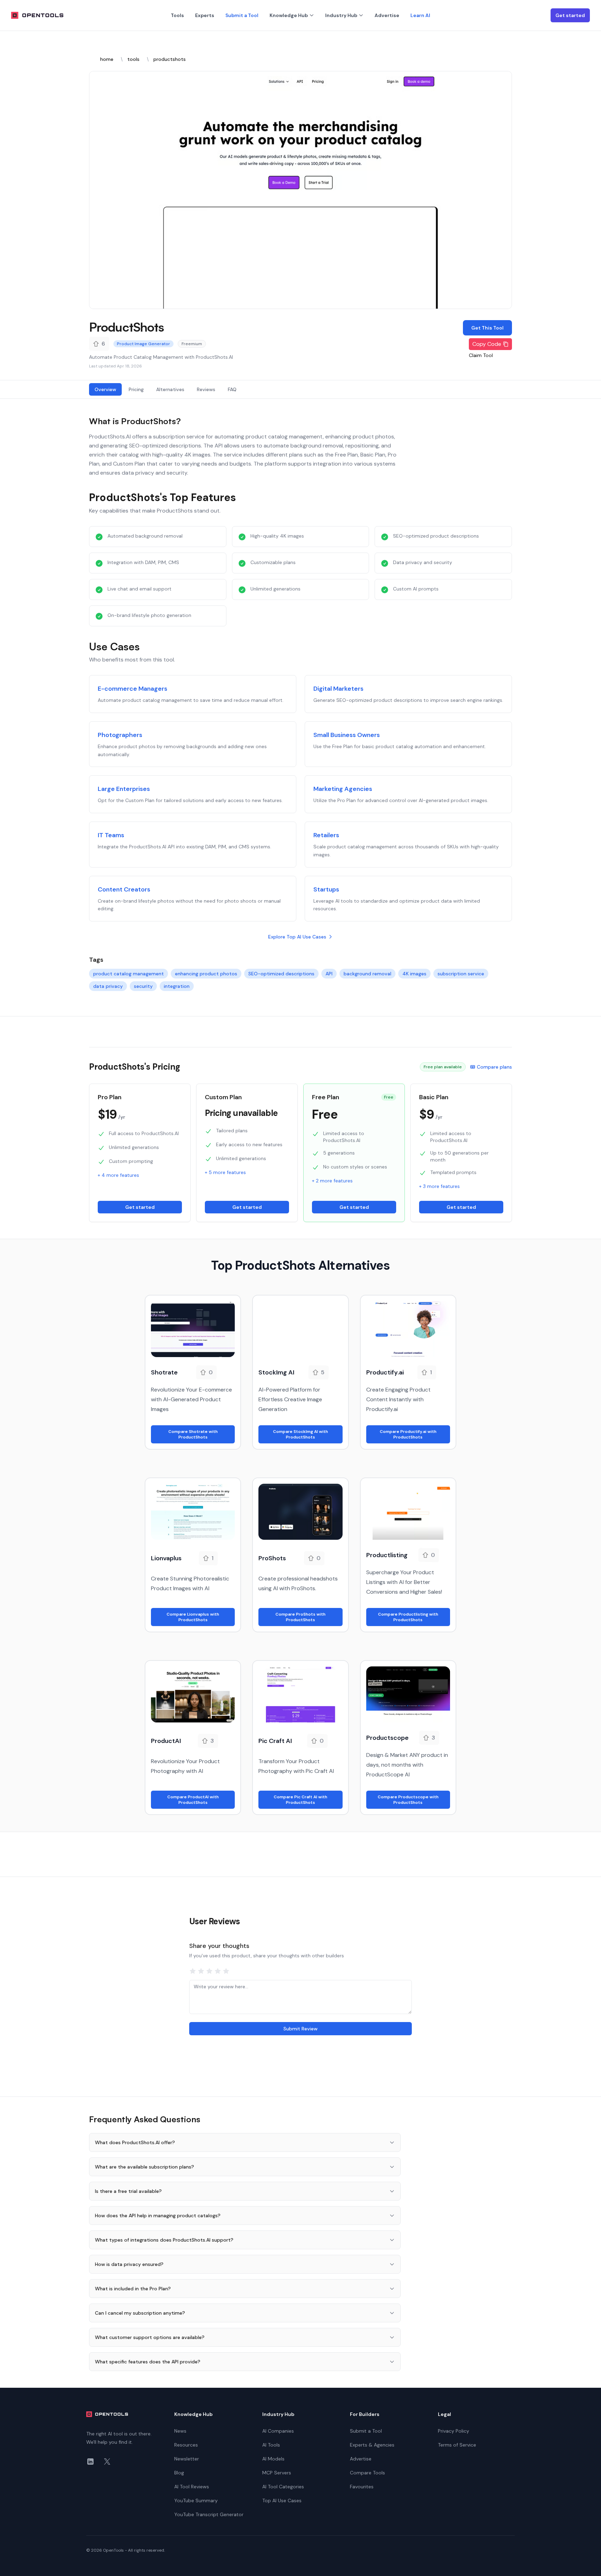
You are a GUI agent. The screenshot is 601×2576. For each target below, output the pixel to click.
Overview (105, 389)
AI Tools (271, 2445)
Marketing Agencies (343, 789)
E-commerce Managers (133, 689)
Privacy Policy (454, 2431)
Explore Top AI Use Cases (297, 937)
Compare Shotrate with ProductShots (193, 1434)
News (180, 2431)
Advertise (387, 15)
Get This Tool (487, 328)
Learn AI (420, 15)
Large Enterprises (124, 789)
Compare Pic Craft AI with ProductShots (300, 1800)
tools (133, 59)
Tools (177, 15)
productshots (170, 59)
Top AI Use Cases (282, 2500)
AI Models (273, 2459)
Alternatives (170, 389)
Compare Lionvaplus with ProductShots (193, 1617)
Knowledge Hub (289, 15)
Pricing (136, 389)
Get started (570, 15)
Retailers (326, 835)
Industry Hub (341, 15)
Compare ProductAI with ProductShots (193, 1800)
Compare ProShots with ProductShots (300, 1617)
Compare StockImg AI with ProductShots (300, 1434)
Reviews (206, 389)
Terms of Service (457, 2445)
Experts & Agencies (372, 2445)
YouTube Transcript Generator (209, 2514)
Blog (179, 2473)
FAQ (232, 389)
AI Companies (278, 2431)
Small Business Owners (347, 735)
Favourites (362, 2487)
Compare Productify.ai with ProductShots (408, 1434)
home (107, 59)
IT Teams (111, 835)
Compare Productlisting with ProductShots (408, 1617)
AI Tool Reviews (192, 2487)
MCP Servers (277, 2473)
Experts (205, 15)
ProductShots (126, 327)
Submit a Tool (242, 15)
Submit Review (300, 2029)
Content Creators (124, 889)
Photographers (120, 735)
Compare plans (494, 1067)
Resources (186, 2445)
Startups (326, 889)
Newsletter (187, 2459)
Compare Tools (367, 2473)
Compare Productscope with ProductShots (408, 1800)
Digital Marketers (338, 689)
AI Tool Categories (283, 2487)
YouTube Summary (196, 2500)
